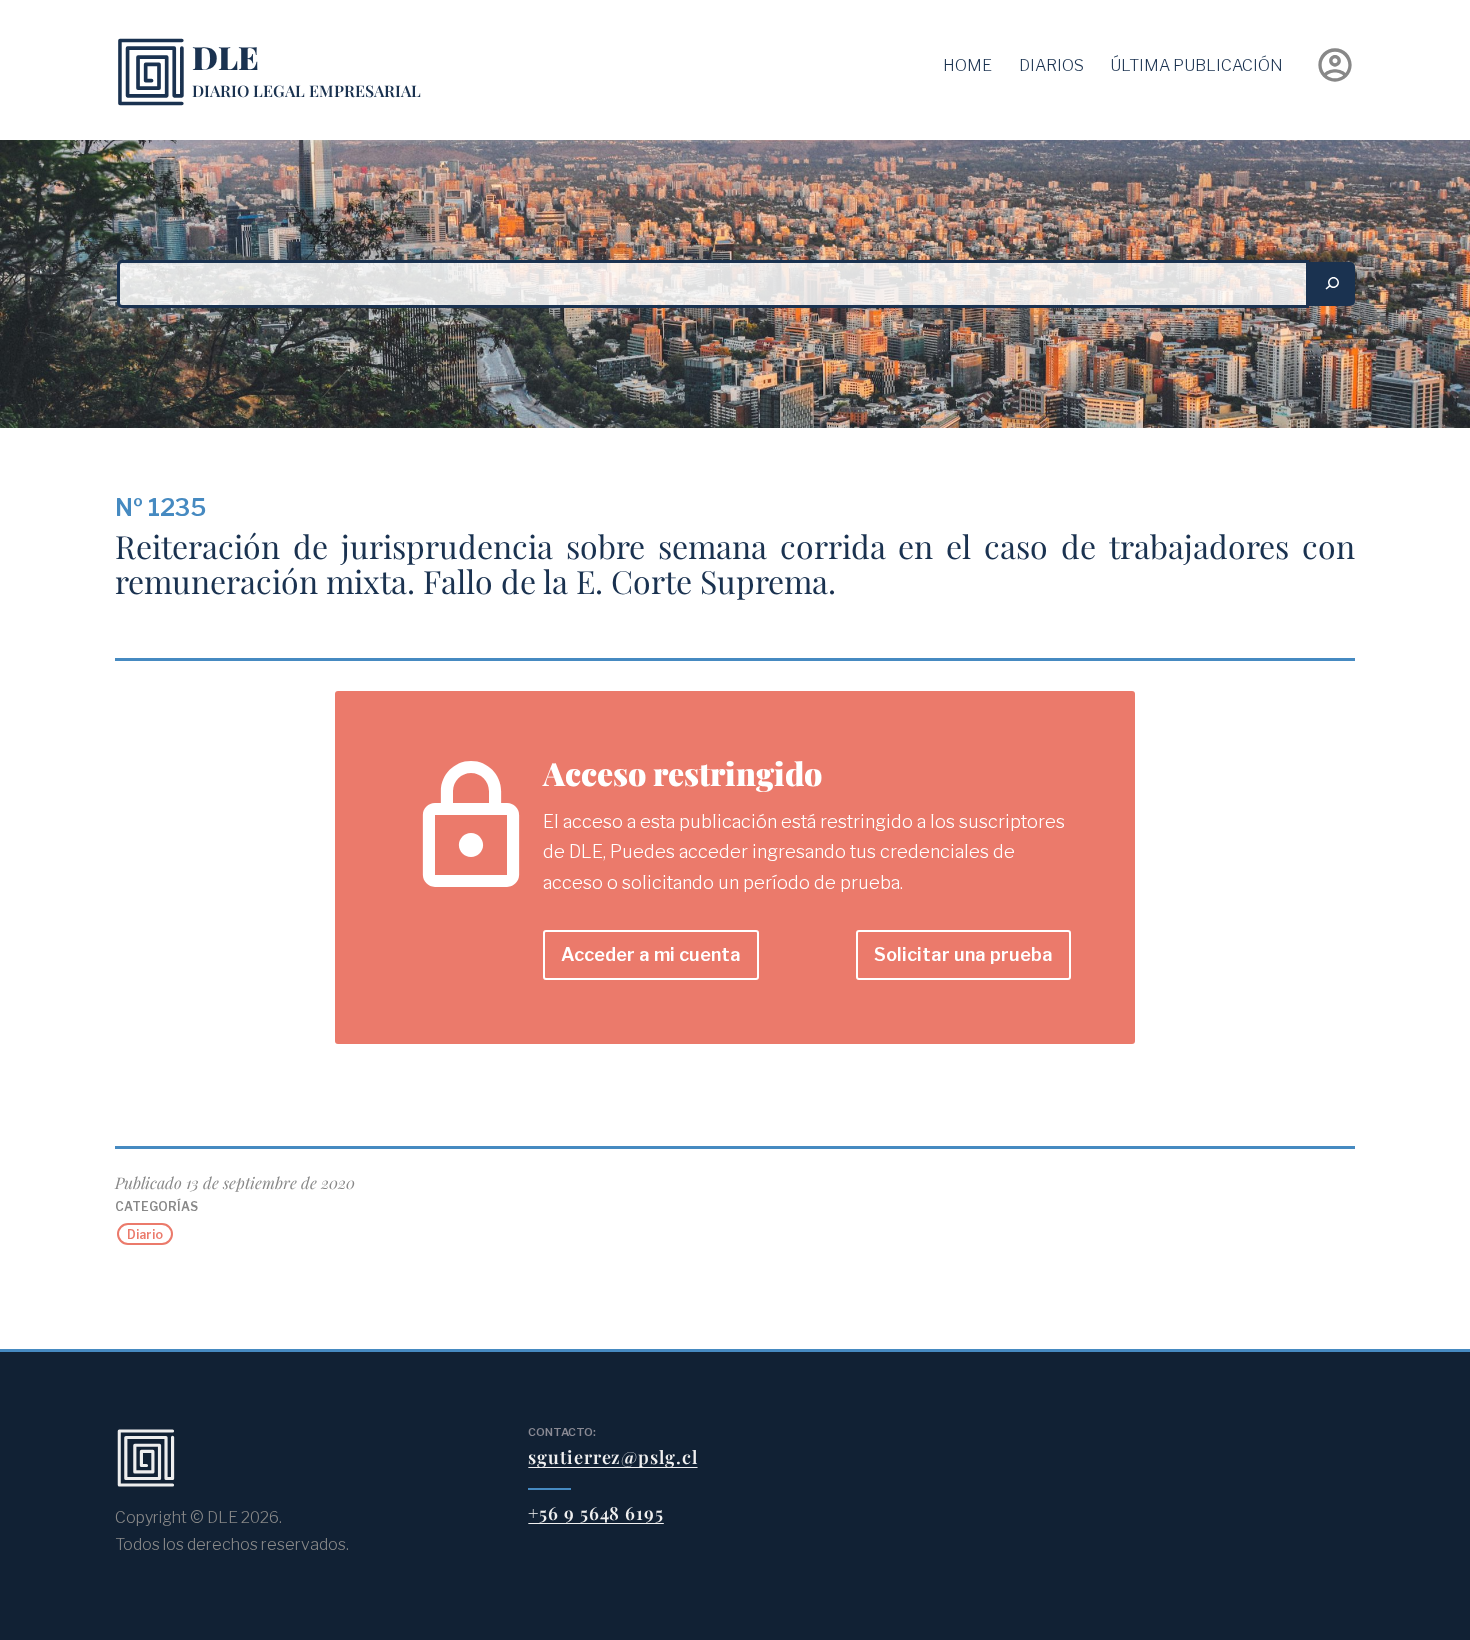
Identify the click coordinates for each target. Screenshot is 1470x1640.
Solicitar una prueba (963, 954)
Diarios (1051, 65)
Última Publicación (1196, 65)
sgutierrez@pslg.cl (612, 1457)
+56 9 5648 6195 (596, 1513)
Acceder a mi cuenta (651, 954)
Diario (145, 1233)
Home (967, 65)
